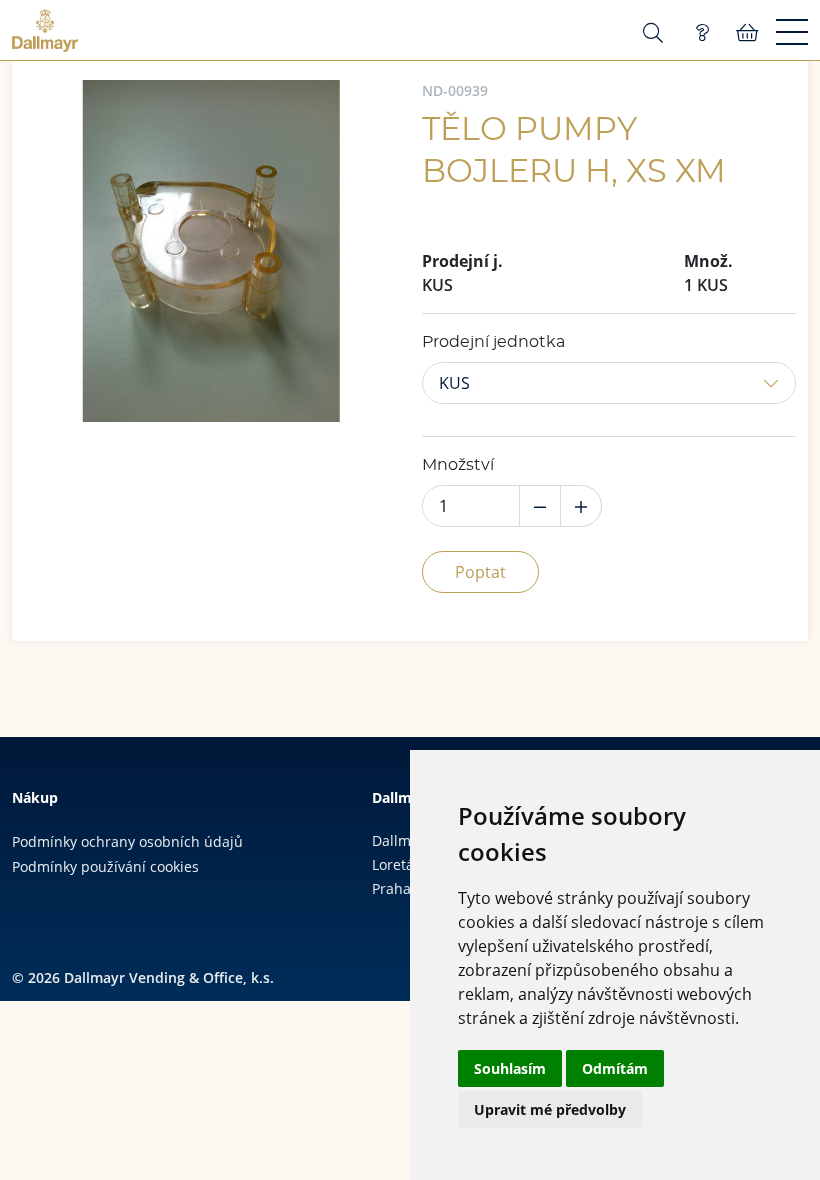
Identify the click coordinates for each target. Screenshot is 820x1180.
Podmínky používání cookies (105, 866)
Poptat (480, 572)
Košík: (747, 33)
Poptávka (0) (702, 33)
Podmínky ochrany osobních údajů (127, 841)
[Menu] (792, 33)
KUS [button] (454, 383)
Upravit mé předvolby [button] (550, 1109)
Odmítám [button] (615, 1068)
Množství (458, 465)
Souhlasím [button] (510, 1068)
